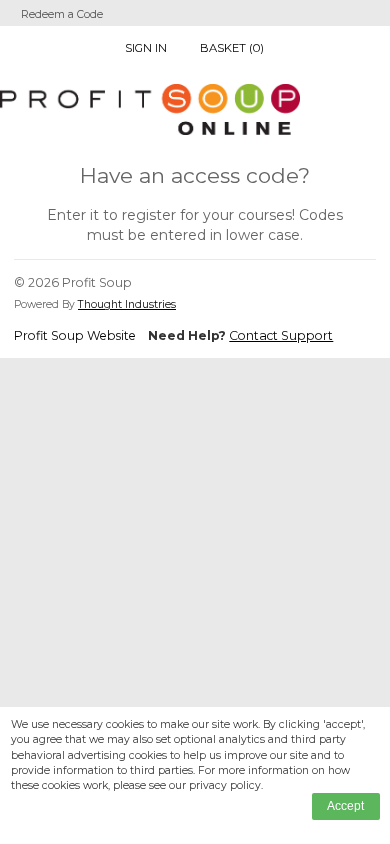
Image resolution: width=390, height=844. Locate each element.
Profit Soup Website (75, 335)
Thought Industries (127, 304)
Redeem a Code (62, 14)
